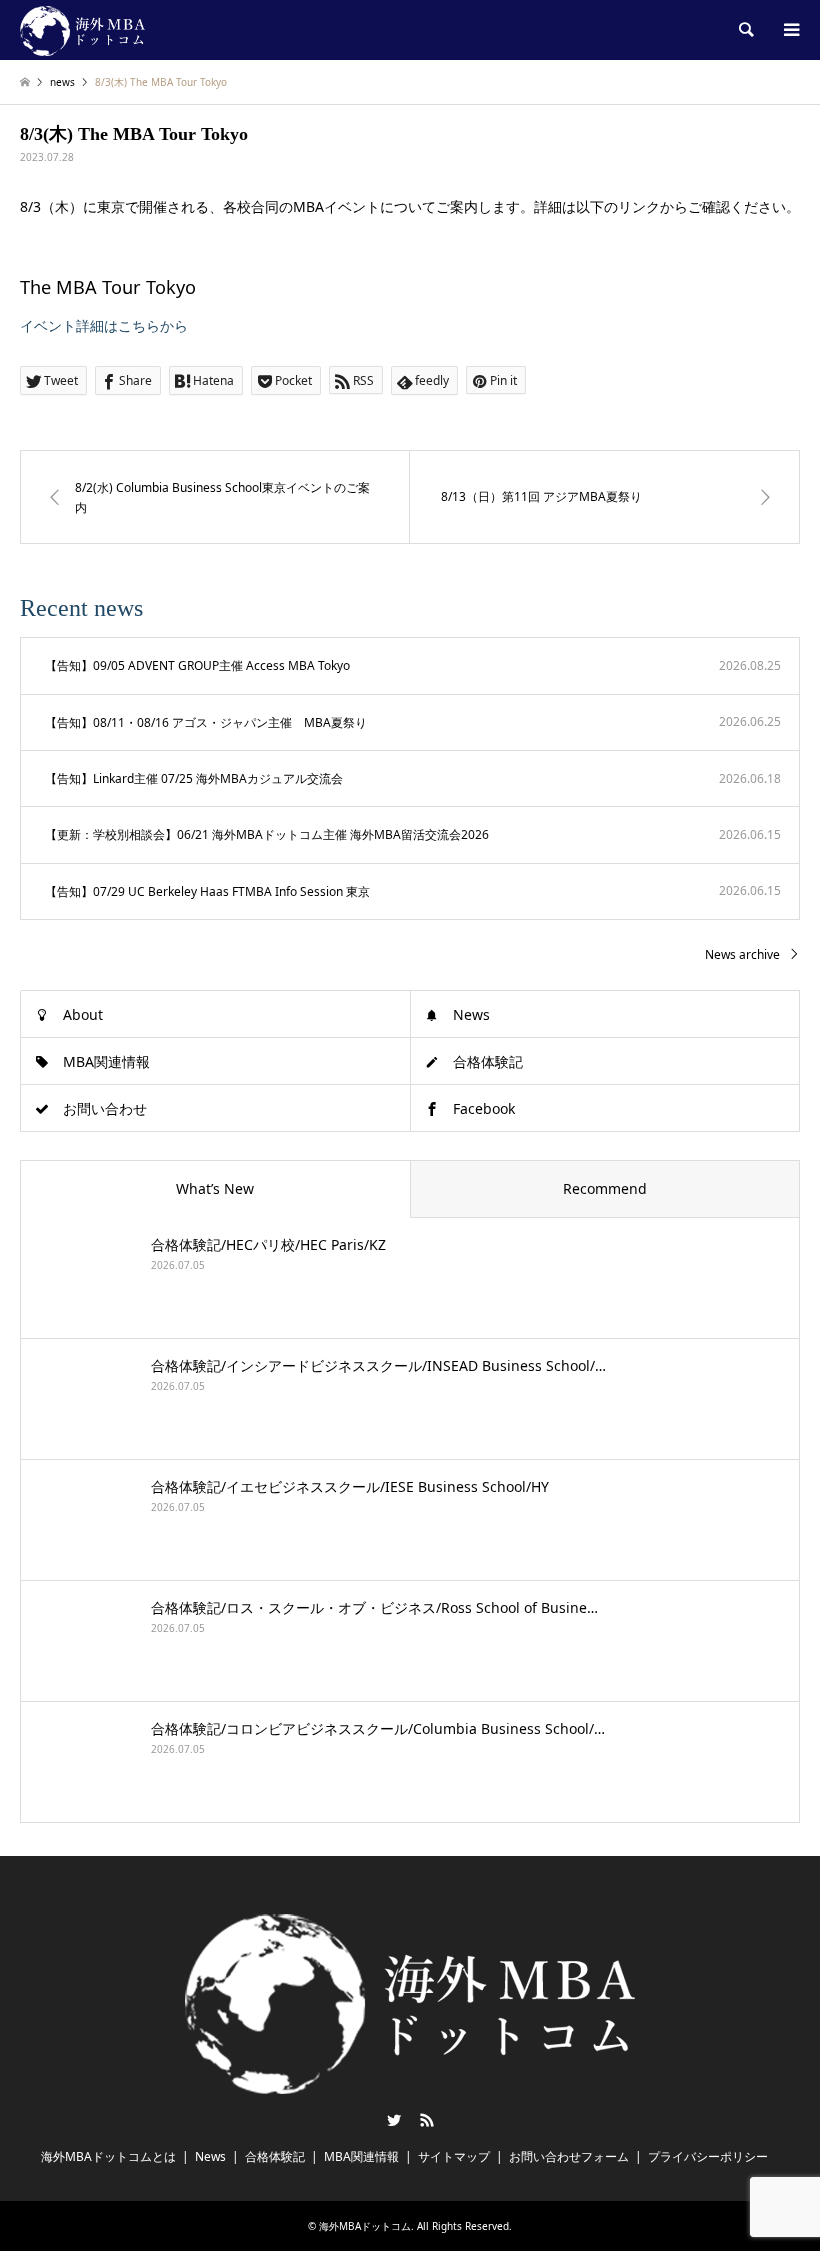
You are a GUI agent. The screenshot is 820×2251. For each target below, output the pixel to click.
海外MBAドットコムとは (108, 2156)
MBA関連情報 (106, 1061)
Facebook (484, 1108)
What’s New (215, 1188)
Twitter (394, 2120)
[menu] (790, 30)
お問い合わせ (105, 1108)
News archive (742, 954)
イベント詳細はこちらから (104, 325)
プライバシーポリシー (708, 2156)
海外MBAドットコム (365, 2226)
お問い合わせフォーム (569, 2156)
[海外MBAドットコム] (82, 29)
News (471, 1014)
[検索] (745, 30)
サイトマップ (454, 2156)
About (83, 1014)
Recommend (605, 1188)
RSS (427, 2120)
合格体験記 (488, 1061)
